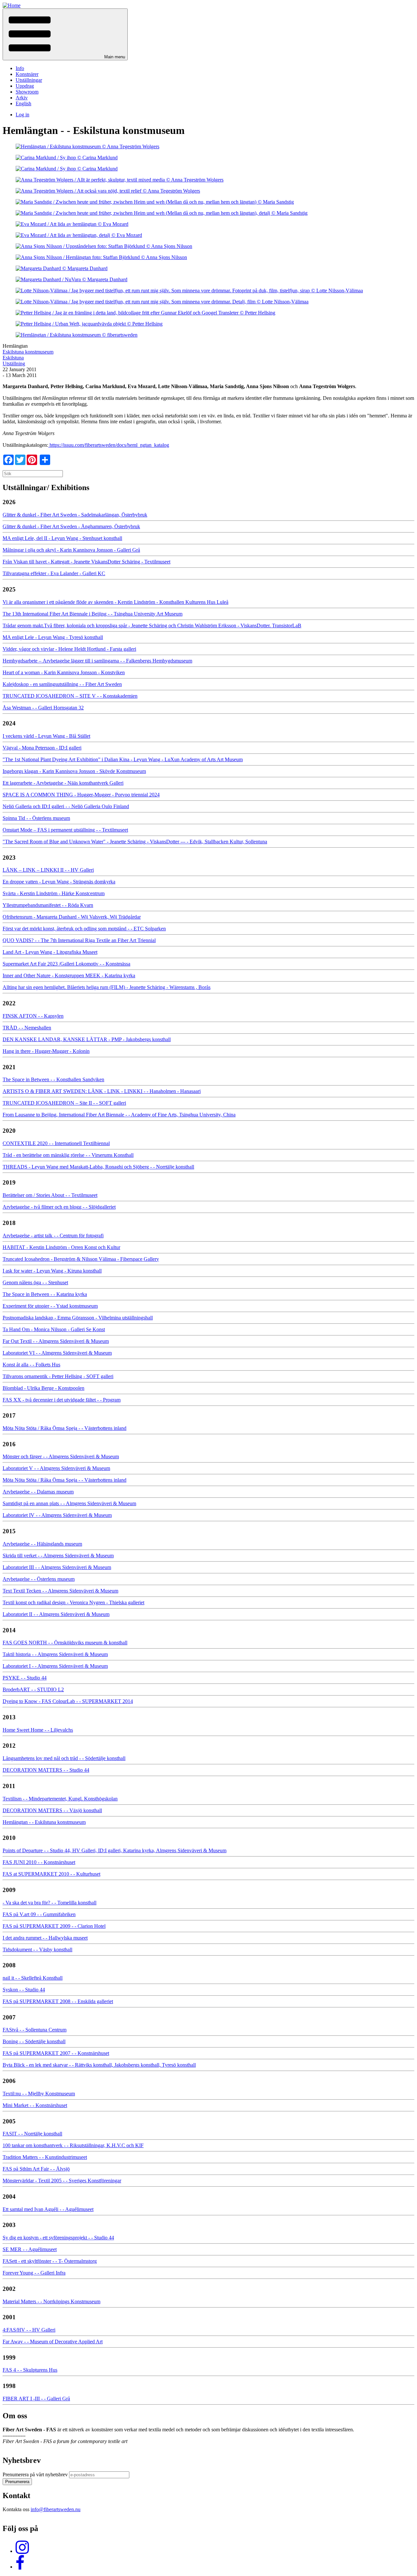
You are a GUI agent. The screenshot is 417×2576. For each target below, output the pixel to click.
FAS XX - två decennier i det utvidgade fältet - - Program (62, 1400)
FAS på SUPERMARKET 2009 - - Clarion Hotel (54, 1926)
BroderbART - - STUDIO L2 (33, 1689)
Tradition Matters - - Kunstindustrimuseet (45, 2157)
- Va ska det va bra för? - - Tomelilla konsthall (50, 1903)
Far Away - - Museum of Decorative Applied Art (53, 2342)
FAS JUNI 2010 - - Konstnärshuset (39, 1862)
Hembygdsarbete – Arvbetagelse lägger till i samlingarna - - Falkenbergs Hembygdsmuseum (97, 661)
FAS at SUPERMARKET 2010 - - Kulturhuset (51, 1874)
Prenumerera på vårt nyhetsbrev (35, 2474)
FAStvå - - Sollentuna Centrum (35, 2030)
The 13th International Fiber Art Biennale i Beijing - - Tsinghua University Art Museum (93, 614)
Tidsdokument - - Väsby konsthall (37, 1950)
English (23, 103)
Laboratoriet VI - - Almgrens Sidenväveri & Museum (57, 1353)
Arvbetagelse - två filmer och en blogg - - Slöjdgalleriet (59, 1207)
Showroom (27, 92)
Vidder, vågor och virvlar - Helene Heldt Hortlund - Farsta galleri (69, 649)
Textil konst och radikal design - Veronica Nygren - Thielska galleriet (73, 1602)
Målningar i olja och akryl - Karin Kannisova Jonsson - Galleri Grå (71, 550)
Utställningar (29, 80)
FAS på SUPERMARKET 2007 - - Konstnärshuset (56, 2053)
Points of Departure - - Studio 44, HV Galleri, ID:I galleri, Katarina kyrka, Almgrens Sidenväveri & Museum (115, 1850)
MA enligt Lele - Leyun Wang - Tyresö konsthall (53, 637)
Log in (22, 115)
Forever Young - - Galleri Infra (34, 2273)
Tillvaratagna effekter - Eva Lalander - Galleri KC (54, 573)
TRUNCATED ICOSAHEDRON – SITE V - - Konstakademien (70, 696)
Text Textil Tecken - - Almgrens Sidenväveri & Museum (60, 1591)
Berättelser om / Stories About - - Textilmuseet (50, 1195)
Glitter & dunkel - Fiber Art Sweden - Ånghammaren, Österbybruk (71, 526)
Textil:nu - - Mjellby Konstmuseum (39, 2094)
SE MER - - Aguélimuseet (30, 2249)
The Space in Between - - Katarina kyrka (45, 1294)
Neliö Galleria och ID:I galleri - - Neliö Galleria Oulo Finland (66, 806)
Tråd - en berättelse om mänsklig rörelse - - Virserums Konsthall (68, 1155)
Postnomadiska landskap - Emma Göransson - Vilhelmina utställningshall (78, 1318)
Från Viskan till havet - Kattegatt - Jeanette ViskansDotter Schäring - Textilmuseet (86, 562)
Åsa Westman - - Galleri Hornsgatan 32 (43, 708)
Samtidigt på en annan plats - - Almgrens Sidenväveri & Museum (69, 1503)
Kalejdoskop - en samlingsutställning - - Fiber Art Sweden (62, 684)
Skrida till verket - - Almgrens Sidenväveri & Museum (58, 1556)
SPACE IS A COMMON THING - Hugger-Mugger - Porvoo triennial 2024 (81, 795)
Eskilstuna (13, 358)
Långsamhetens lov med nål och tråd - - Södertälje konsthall (64, 1758)
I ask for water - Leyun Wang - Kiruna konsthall (52, 1271)
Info (20, 68)
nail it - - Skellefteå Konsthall (33, 1978)
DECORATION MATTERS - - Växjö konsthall (52, 1810)
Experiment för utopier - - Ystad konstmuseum (50, 1306)
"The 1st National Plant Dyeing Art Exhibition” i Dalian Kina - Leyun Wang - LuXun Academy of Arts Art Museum (123, 759)
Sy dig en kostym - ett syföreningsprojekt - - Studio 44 (58, 2238)
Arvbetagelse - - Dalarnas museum (38, 1492)
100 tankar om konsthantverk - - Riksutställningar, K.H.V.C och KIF (73, 2145)
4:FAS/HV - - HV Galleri (29, 2330)
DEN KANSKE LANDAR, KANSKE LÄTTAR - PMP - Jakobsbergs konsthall (87, 1039)
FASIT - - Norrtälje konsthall (32, 2134)
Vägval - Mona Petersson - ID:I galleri (42, 748)
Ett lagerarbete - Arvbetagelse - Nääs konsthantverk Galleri (63, 783)
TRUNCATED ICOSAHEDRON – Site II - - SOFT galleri (64, 1103)
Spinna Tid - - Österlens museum (36, 818)
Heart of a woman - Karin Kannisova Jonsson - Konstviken (64, 672)
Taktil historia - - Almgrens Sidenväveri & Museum (55, 1654)
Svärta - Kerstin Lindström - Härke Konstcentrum (54, 893)
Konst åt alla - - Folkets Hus (31, 1365)
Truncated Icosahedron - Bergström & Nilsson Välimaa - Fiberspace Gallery (81, 1259)
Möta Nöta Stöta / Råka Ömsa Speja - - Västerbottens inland (65, 1428)
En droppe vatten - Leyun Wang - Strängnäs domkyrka (59, 882)
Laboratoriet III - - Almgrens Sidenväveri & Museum (57, 1567)
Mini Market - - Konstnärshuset (35, 2105)
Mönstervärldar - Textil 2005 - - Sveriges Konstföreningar (62, 2181)
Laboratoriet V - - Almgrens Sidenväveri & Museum (56, 1468)
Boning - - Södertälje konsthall (34, 2041)
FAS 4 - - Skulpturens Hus (30, 2370)
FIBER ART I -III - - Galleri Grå (36, 2399)
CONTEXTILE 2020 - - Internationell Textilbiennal (56, 1143)
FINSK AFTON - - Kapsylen (33, 1016)
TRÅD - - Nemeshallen (27, 1028)
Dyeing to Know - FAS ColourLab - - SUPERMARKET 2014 (68, 1701)
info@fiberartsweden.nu (56, 2509)
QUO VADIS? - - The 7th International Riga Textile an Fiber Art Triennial (79, 940)
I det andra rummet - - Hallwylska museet (45, 1938)
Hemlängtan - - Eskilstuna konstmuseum (44, 1822)
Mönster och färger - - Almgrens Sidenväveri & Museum (61, 1456)
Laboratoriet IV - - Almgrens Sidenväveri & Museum (57, 1515)
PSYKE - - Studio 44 (25, 1678)
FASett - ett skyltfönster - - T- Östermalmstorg (50, 2261)
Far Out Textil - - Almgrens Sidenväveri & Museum (56, 1341)
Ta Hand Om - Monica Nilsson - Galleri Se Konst (54, 1329)
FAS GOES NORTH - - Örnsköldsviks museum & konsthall (65, 1643)
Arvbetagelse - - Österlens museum (39, 1579)
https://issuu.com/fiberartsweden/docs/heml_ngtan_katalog (109, 445)
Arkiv (22, 98)
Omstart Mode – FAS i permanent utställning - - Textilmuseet (65, 830)
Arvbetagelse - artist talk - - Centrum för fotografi (53, 1236)
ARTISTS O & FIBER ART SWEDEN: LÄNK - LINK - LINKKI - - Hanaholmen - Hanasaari (102, 1091)
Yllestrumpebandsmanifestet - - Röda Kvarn (48, 905)
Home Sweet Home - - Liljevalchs (38, 1730)
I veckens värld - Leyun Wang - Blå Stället (46, 736)
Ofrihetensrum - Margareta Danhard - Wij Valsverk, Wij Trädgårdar (72, 917)
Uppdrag (25, 86)
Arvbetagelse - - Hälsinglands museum (42, 1544)
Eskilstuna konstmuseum (28, 352)
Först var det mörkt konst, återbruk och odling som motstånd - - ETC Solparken (84, 929)
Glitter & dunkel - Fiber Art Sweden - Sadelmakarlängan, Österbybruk (75, 515)
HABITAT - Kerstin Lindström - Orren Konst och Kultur (61, 1247)
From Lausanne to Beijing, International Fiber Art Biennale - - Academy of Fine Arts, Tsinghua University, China (119, 1115)
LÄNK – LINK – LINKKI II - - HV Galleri (48, 870)
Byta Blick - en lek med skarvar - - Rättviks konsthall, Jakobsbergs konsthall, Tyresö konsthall (99, 2065)
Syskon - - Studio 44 (24, 1990)
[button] (65, 34)
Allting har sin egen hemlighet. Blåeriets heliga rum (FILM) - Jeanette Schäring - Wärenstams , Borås (107, 987)
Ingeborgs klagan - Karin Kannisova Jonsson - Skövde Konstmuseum (74, 771)
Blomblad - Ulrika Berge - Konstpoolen (43, 1388)
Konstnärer (27, 74)
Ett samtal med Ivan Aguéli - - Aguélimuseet (48, 2209)
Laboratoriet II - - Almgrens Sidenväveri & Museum (56, 1614)
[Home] (12, 5)
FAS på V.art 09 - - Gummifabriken (39, 1914)
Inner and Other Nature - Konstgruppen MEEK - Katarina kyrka (69, 975)
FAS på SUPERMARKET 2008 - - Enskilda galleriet (58, 2001)
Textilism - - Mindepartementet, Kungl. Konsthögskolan (60, 1799)
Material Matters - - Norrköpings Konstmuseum (51, 2301)
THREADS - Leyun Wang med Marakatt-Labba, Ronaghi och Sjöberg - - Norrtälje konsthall (98, 1167)
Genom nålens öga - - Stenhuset (35, 1282)
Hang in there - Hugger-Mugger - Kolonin (46, 1051)
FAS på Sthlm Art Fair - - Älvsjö (36, 2169)
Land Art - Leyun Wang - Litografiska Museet (50, 952)
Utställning (14, 364)
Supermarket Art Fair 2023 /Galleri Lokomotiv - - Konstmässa (66, 964)
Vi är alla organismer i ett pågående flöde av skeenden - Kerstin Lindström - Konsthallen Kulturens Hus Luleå (115, 602)
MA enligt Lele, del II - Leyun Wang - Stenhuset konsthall (62, 538)
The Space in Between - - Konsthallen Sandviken (53, 1079)
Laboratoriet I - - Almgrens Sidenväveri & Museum (55, 1666)
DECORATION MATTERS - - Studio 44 (46, 1770)
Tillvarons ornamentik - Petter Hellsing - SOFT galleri (58, 1376)
